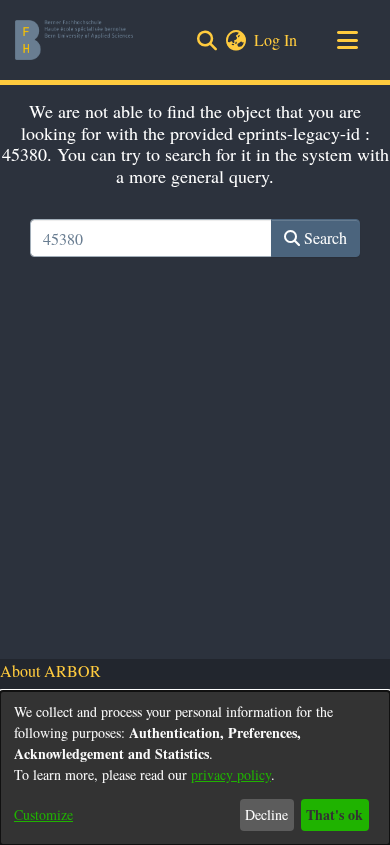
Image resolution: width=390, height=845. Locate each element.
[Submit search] (206, 40)
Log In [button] (276, 39)
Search (323, 237)
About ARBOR (50, 670)
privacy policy (231, 774)
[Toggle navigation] (347, 40)
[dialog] (195, 768)
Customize (43, 814)
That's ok (334, 814)
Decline (266, 814)
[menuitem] (235, 40)
